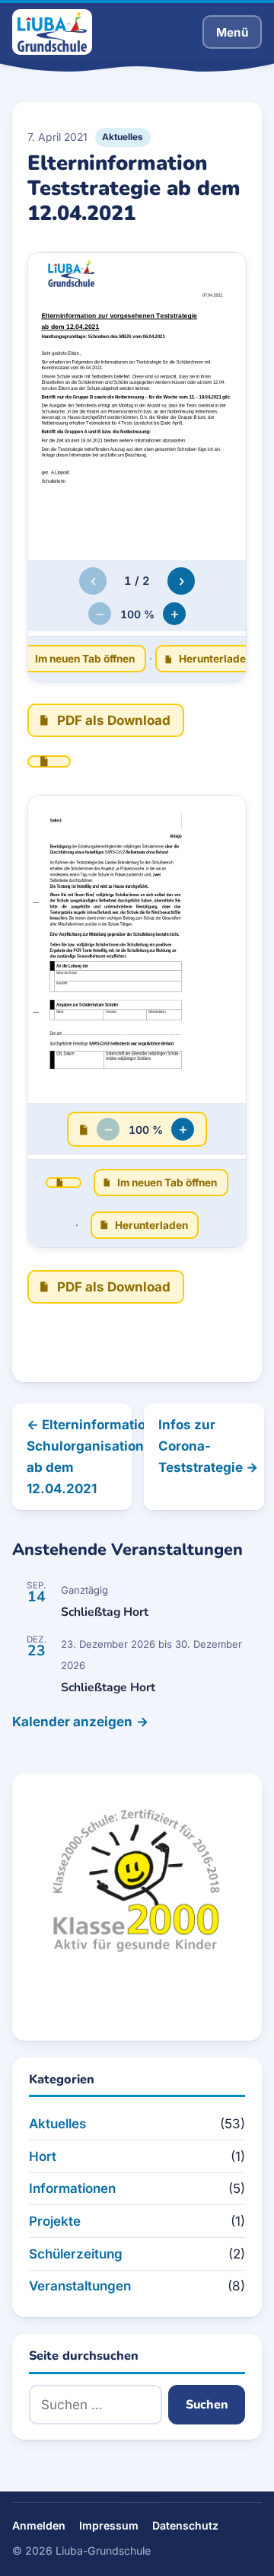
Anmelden (39, 2525)
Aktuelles (123, 137)
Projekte (55, 2221)
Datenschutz (185, 2525)
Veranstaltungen (80, 2286)
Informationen (72, 2188)
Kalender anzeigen (72, 1722)
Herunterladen (215, 659)
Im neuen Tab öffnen (85, 659)
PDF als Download (114, 720)
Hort (43, 2156)
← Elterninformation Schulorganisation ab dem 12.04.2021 (79, 1457)
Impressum (109, 2525)
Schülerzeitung (76, 2254)
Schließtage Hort (108, 1687)
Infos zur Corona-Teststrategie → (208, 1446)
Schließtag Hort (105, 1612)
